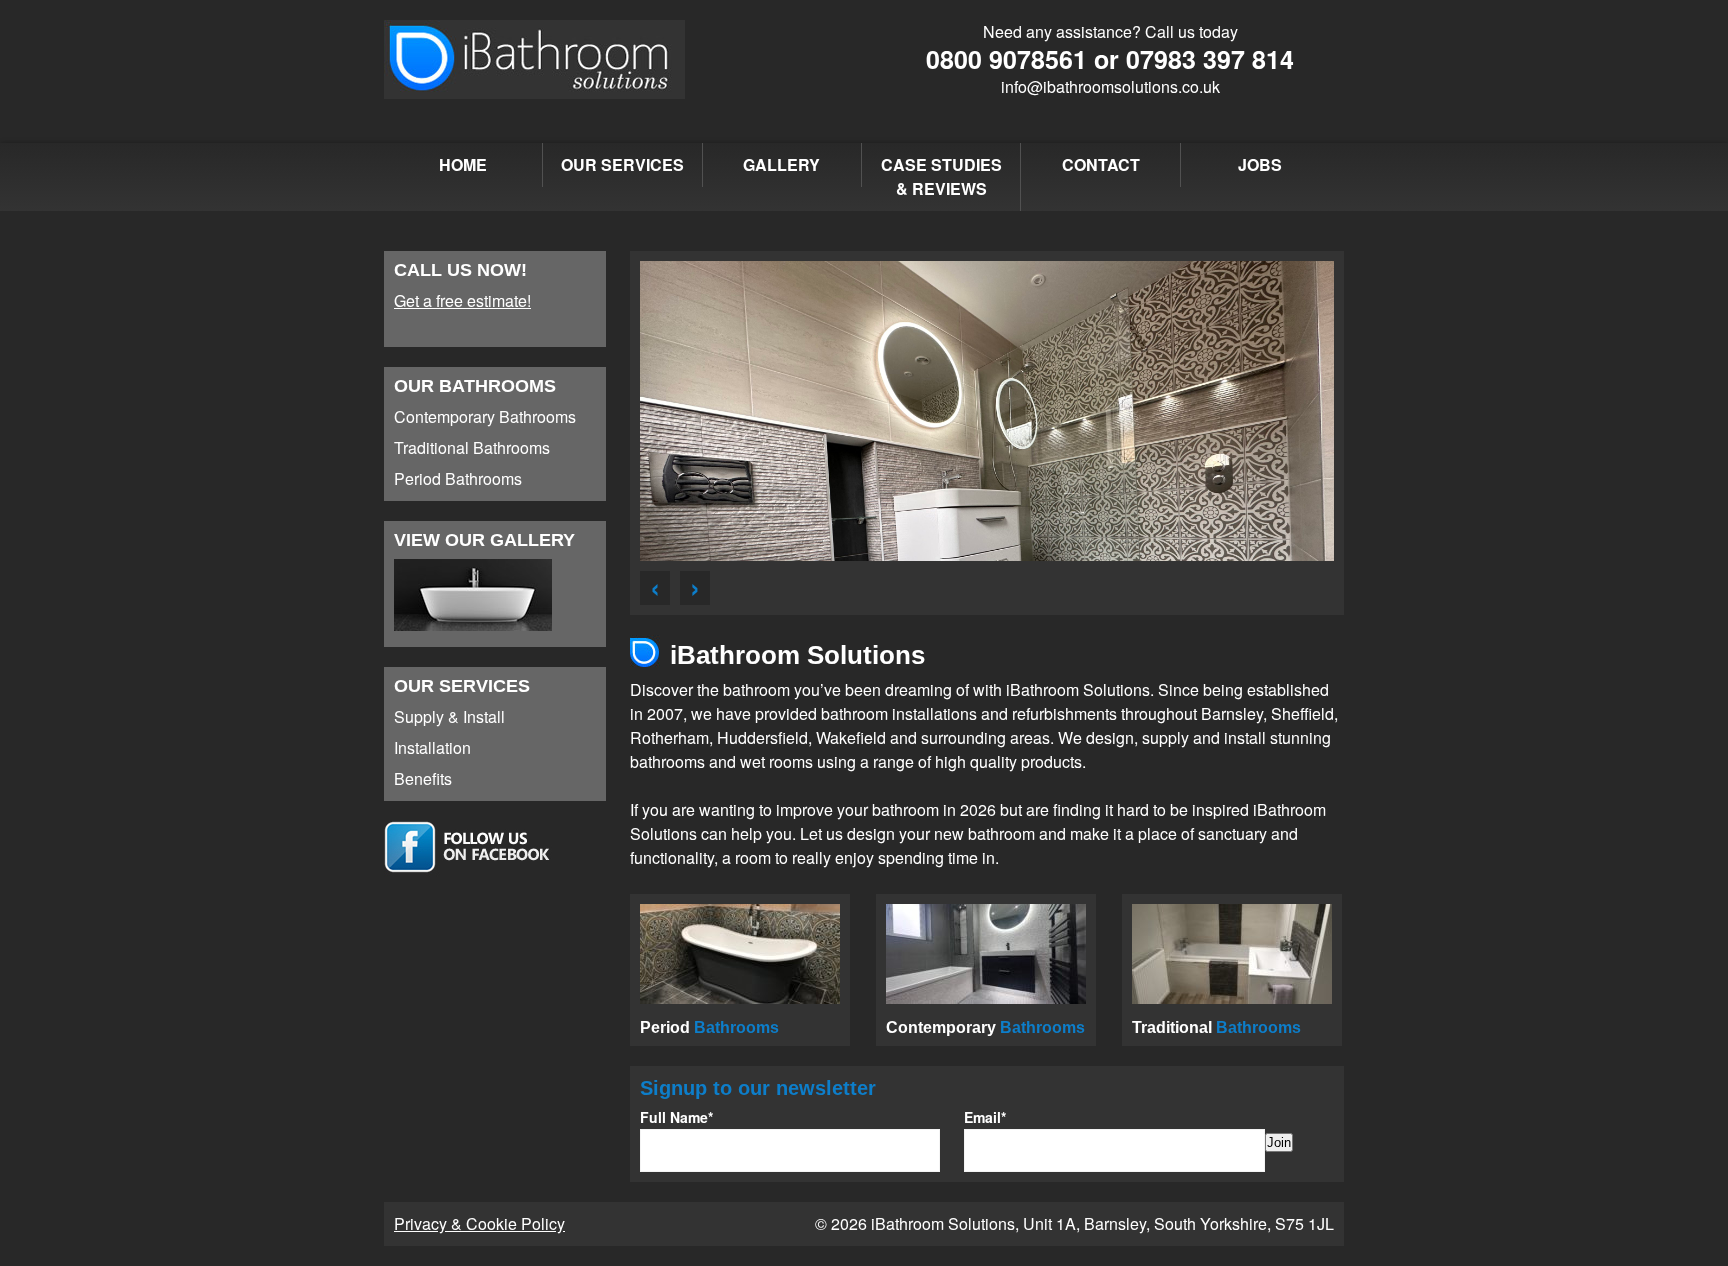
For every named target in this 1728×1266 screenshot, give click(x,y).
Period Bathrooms (458, 478)
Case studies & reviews (941, 176)
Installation (432, 747)
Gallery (781, 164)
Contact (1101, 164)
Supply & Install (449, 716)
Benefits (423, 778)
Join (1279, 1142)
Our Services (622, 164)
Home (463, 164)
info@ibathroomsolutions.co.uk (1110, 86)
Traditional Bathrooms (472, 447)
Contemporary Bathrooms (485, 416)
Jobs (1260, 164)
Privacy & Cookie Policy (479, 1223)
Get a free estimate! (462, 300)
